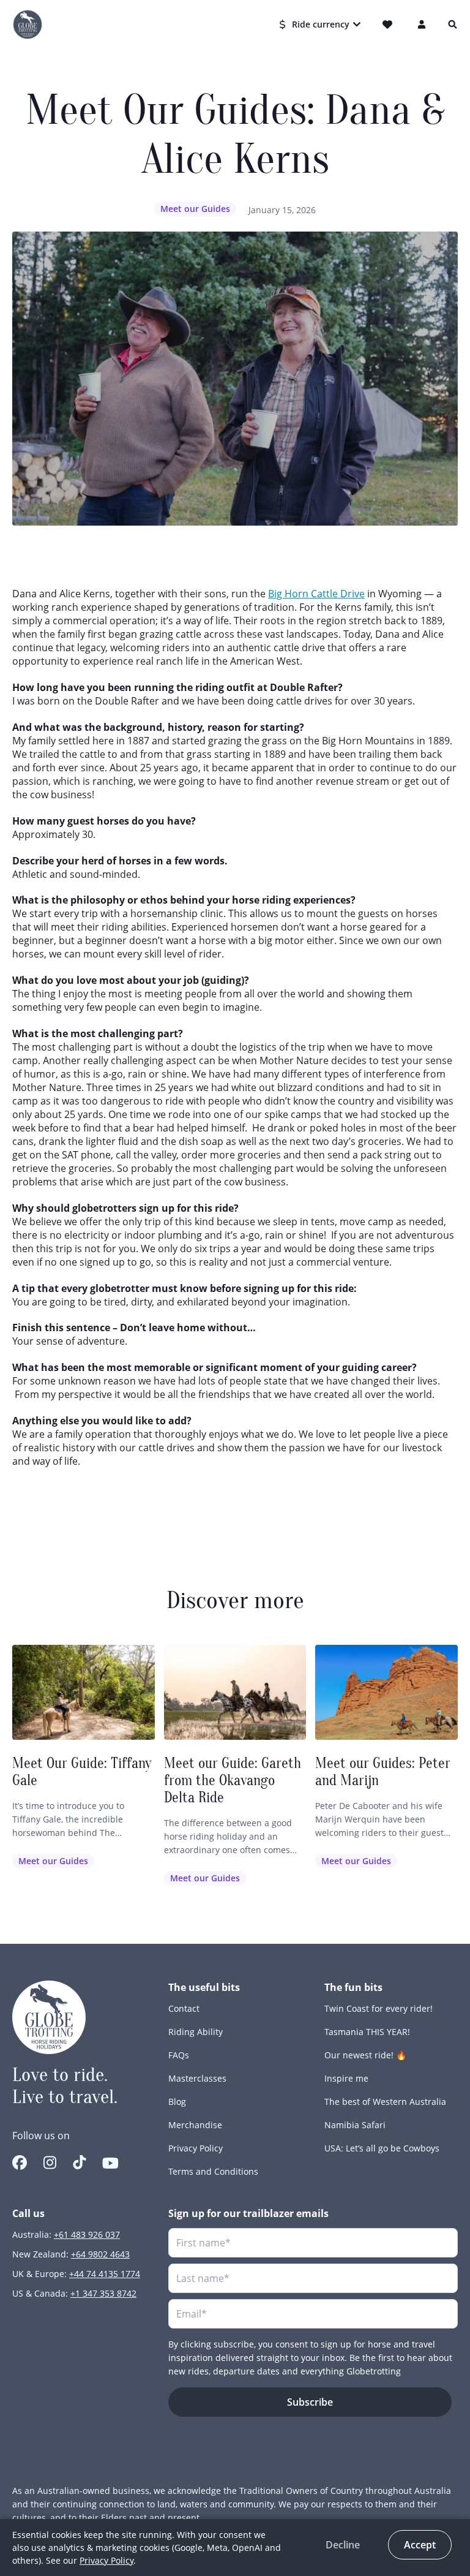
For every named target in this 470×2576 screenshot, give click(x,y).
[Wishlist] (390, 25)
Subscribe (310, 2402)
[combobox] (321, 25)
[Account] (422, 25)
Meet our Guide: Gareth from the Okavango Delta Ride (233, 1781)
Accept (420, 2545)
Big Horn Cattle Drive (316, 594)
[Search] (453, 25)
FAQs (179, 2055)
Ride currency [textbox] (321, 24)
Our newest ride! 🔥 (365, 2055)
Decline (343, 2545)
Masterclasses (197, 2078)
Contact (184, 2008)
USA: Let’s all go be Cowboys (382, 2148)
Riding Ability (196, 2032)
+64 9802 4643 (100, 2254)
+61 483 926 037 (87, 2234)
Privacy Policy (196, 2148)
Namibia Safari (355, 2125)
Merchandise (195, 2125)
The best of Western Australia (385, 2102)
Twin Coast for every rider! (379, 2008)
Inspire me (346, 2078)
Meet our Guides (195, 209)
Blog (177, 2102)
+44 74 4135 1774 (105, 2274)
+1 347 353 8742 (103, 2293)
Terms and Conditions (213, 2171)
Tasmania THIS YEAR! (367, 2032)
